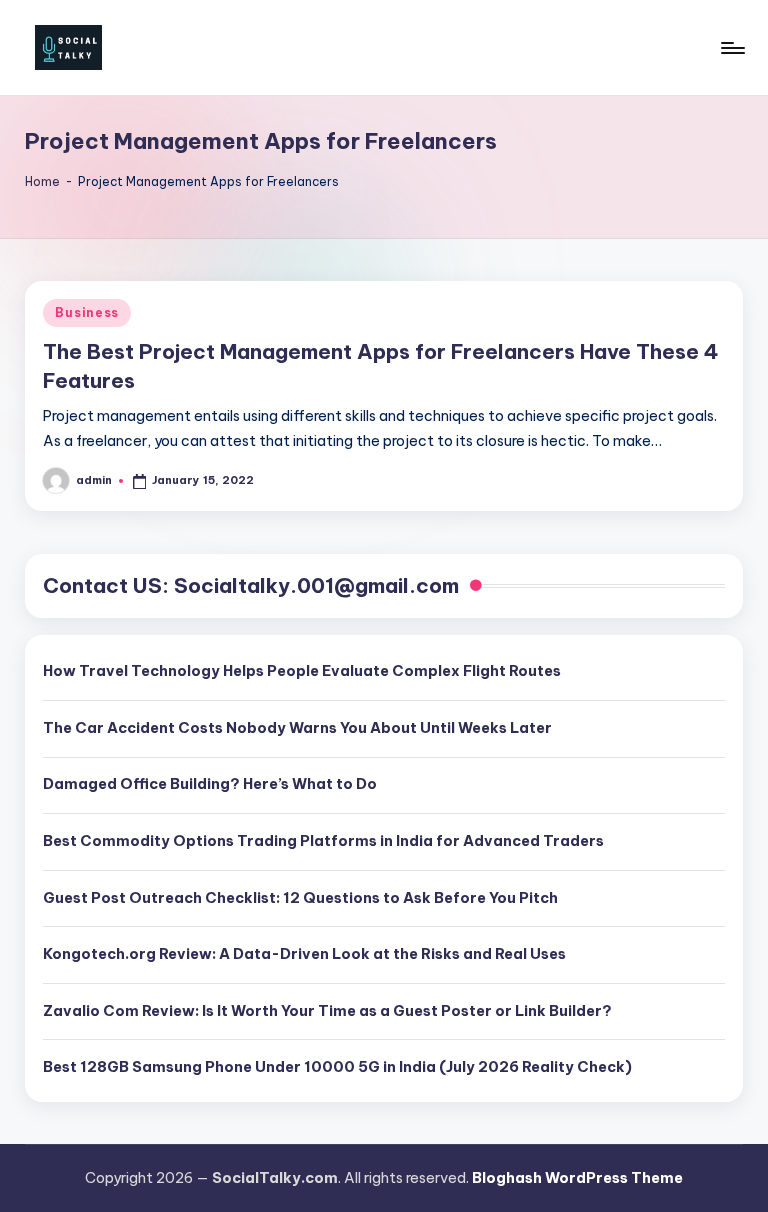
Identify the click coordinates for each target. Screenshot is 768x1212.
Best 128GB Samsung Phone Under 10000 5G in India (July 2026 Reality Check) (337, 1067)
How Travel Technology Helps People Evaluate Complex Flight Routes (302, 671)
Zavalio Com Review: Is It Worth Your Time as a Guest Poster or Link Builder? (327, 1011)
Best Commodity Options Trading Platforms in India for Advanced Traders (323, 841)
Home (42, 181)
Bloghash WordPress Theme (577, 1178)
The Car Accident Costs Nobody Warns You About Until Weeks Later (297, 728)
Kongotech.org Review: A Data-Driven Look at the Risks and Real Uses (304, 954)
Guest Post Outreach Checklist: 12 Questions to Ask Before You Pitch (300, 898)
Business (87, 312)
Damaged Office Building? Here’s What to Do (210, 784)
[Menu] (731, 48)
